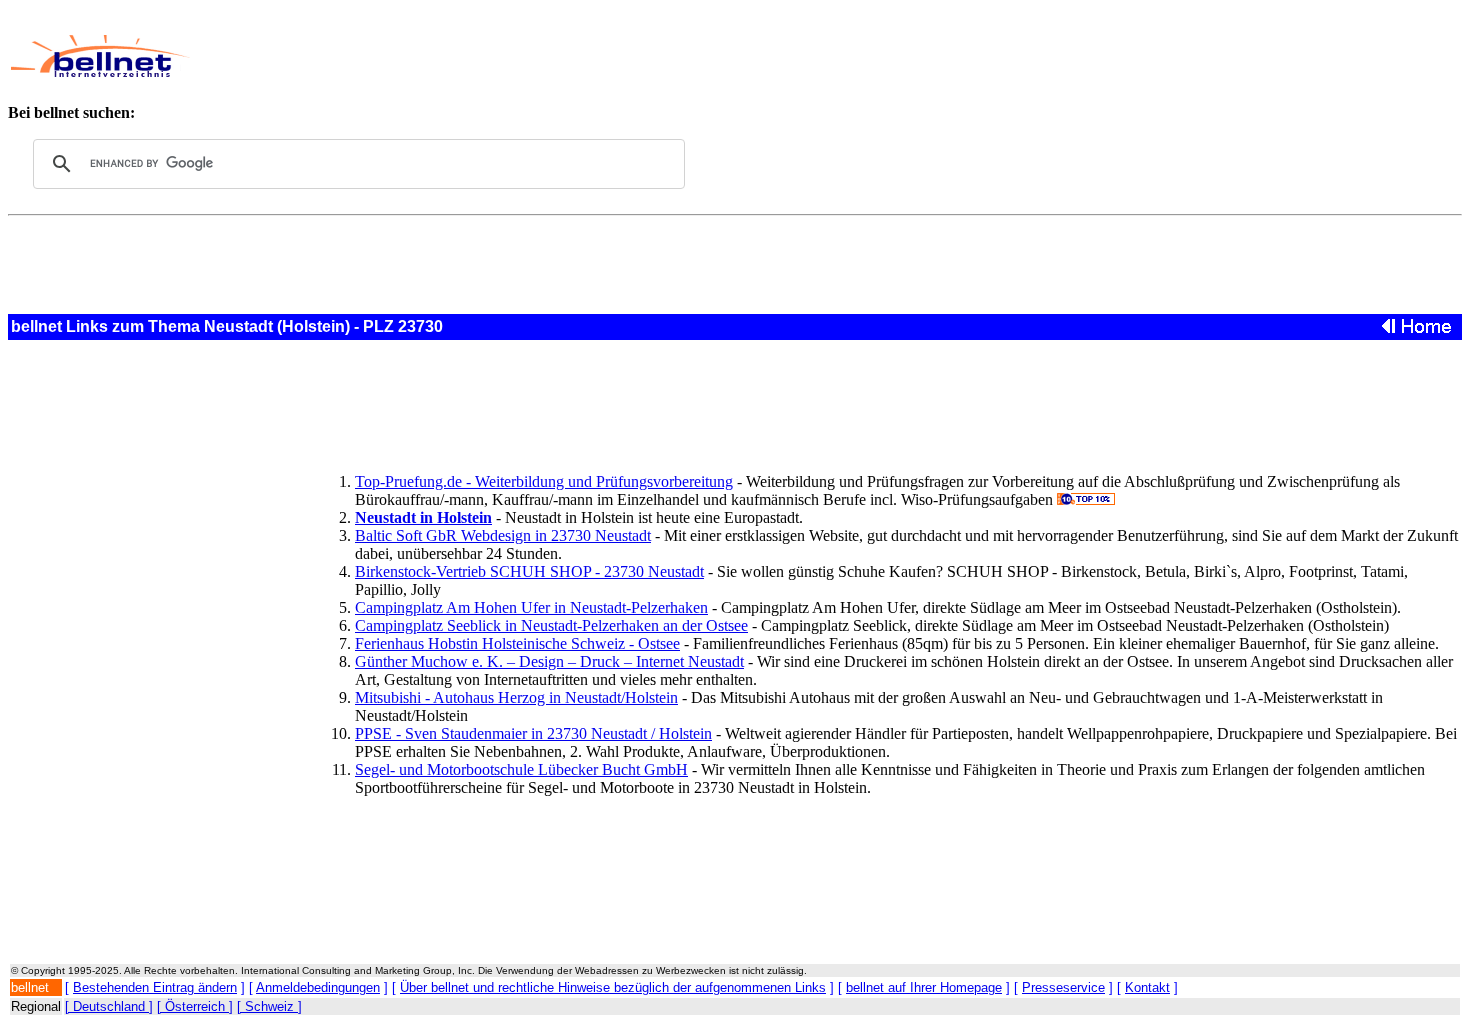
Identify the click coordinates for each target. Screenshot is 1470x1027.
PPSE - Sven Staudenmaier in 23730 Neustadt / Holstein (533, 733)
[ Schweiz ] (269, 1006)
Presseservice (1063, 987)
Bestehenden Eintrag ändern (155, 987)
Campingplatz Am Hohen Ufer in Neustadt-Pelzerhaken (531, 607)
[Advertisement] (665, 56)
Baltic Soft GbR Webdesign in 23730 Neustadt (503, 535)
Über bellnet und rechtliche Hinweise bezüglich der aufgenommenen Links (613, 987)
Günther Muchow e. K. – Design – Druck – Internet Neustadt (549, 661)
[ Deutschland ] (109, 1006)
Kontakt (1147, 987)
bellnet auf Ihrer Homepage (924, 987)
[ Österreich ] (195, 1006)
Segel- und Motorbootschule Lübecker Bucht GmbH (521, 769)
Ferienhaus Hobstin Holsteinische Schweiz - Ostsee (517, 643)
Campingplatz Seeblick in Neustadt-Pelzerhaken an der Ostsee (551, 625)
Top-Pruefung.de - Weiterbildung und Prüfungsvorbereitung (544, 481)
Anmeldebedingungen (318, 987)
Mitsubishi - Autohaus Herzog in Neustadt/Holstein (516, 697)
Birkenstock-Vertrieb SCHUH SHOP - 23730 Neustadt (529, 571)
